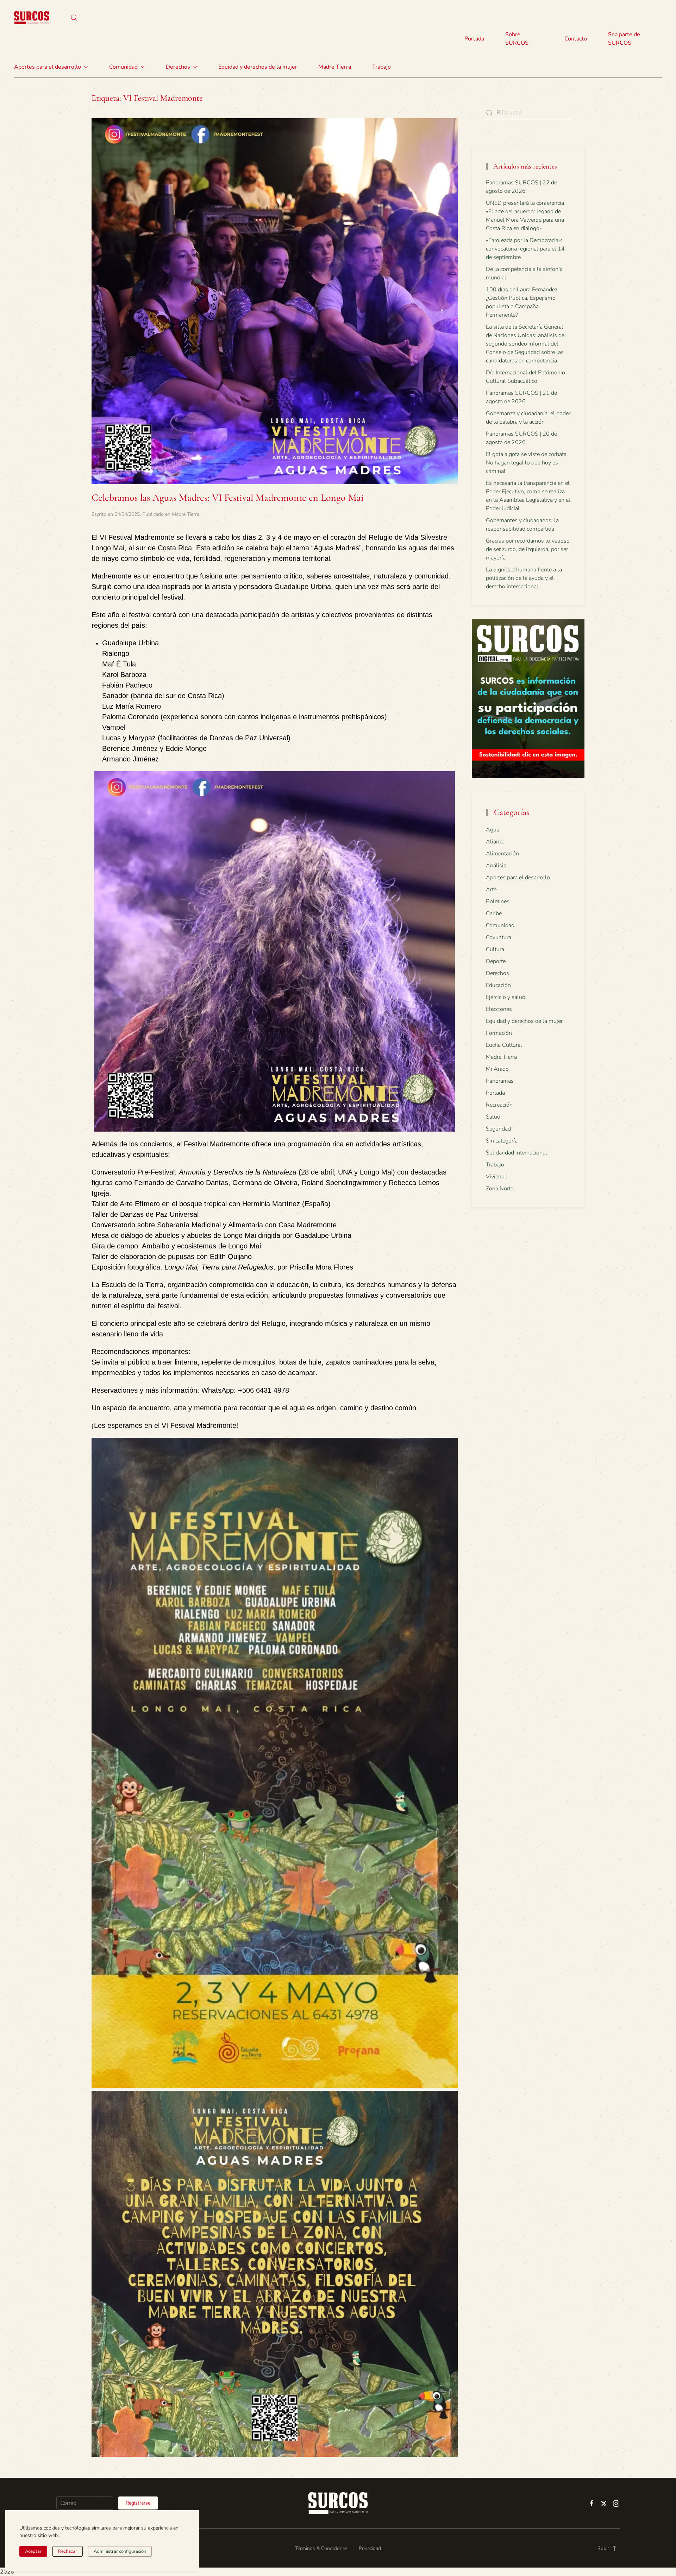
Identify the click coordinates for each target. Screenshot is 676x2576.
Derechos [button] (178, 67)
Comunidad (500, 925)
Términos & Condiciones (321, 2548)
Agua (493, 830)
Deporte (496, 961)
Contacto (576, 39)
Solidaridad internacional (517, 1153)
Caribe (494, 913)
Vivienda (497, 1177)
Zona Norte (500, 1189)
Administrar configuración (120, 2551)
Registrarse (138, 2503)
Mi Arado (497, 1069)
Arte (491, 890)
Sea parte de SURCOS (624, 39)
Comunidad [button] (123, 67)
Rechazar (68, 2551)
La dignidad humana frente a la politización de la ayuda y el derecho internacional (524, 578)
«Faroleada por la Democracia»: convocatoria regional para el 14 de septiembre (525, 249)
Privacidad (370, 2548)
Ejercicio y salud (506, 997)
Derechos (497, 973)
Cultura (495, 949)
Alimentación (502, 854)
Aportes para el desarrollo (518, 878)
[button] (74, 18)
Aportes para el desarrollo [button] (48, 67)
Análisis (496, 866)
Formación (499, 1033)
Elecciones (499, 1009)
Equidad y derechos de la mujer (258, 67)
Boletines (498, 901)
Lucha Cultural (504, 1045)
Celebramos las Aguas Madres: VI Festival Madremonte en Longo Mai (228, 498)
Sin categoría (502, 1141)
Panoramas (500, 1081)
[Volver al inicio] (32, 18)
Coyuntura (499, 937)
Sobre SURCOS (517, 39)
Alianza (495, 842)
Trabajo (381, 67)
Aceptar (33, 2551)
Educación (498, 985)
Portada (474, 39)
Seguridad (498, 1129)
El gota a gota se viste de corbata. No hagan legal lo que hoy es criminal (527, 463)
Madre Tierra (335, 67)
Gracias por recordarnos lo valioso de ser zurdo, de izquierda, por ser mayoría (528, 549)
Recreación (499, 1105)
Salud (493, 1117)
